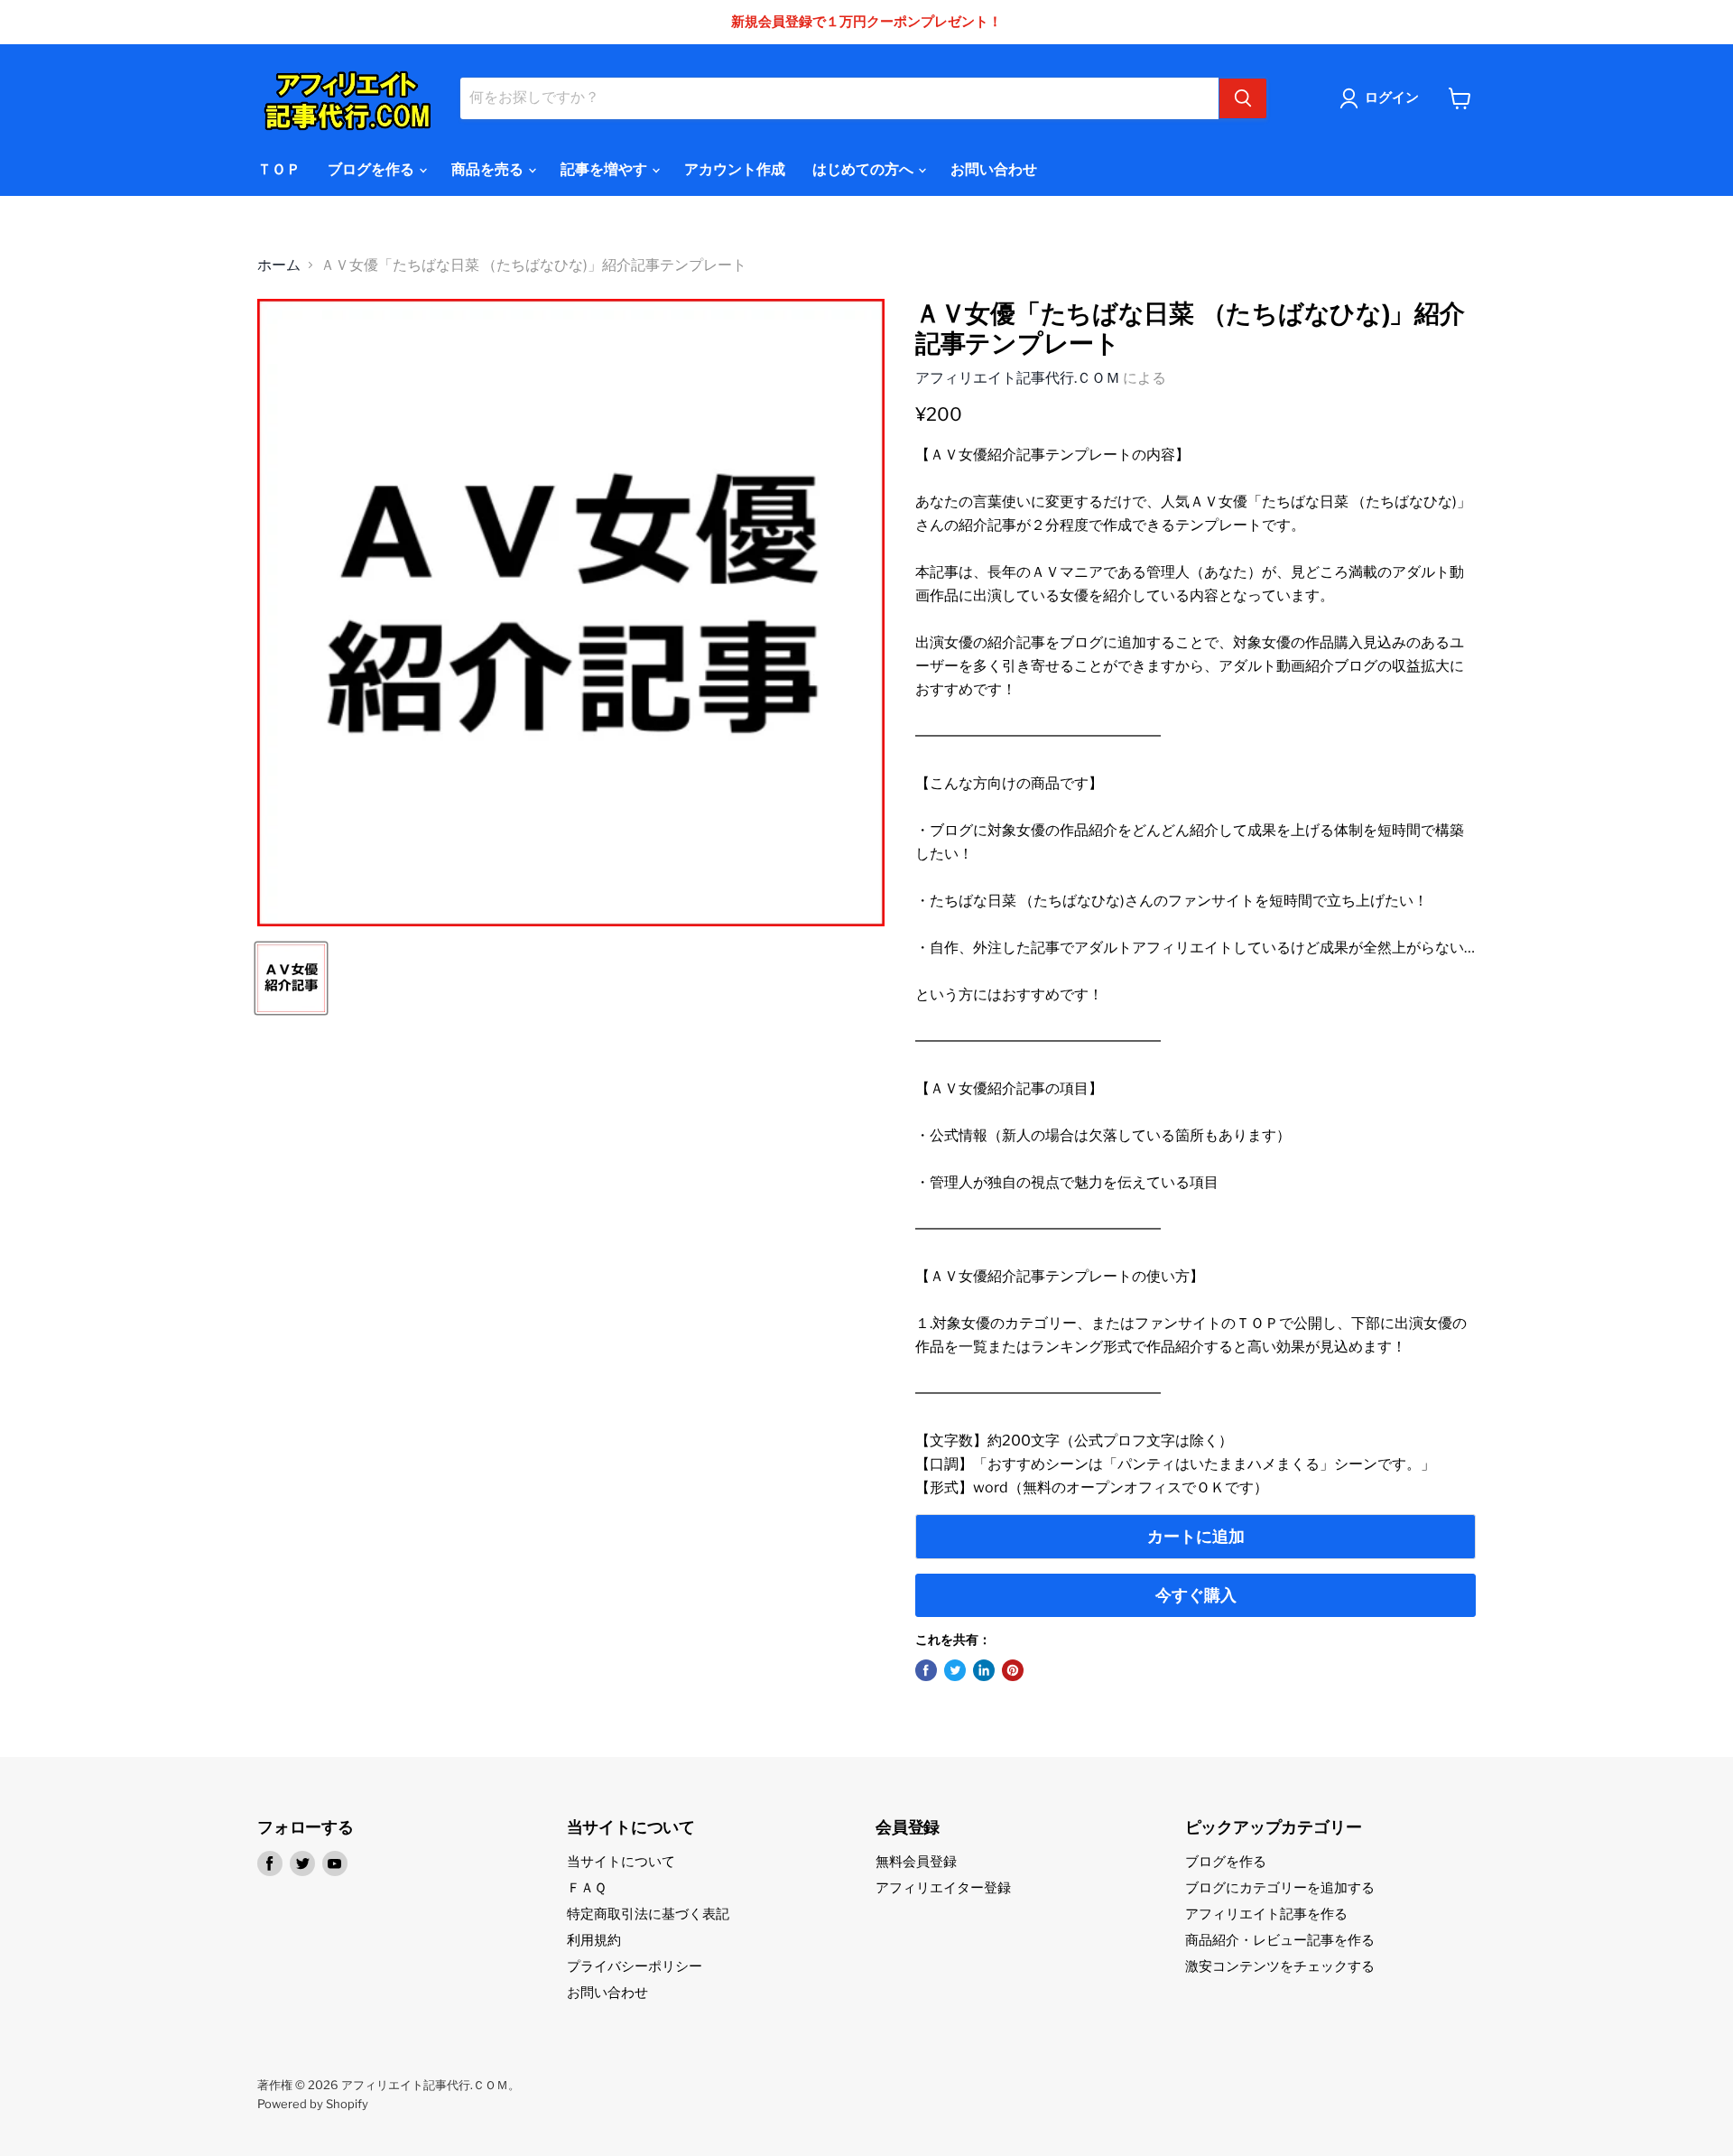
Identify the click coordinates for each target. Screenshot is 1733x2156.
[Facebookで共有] (926, 1670)
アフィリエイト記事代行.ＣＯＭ (1018, 378)
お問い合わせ (994, 169)
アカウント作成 (735, 169)
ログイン (1392, 98)
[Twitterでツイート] (955, 1670)
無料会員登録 (916, 1862)
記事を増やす (605, 169)
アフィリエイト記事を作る (1266, 1914)
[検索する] (1243, 98)
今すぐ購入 (1196, 1595)
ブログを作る (372, 169)
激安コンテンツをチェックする (1280, 1966)
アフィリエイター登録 (943, 1888)
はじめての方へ (864, 169)
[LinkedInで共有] (984, 1670)
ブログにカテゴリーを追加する (1280, 1888)
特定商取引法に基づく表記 (648, 1914)
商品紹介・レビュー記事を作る (1280, 1940)
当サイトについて (621, 1862)
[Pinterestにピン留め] (1013, 1670)
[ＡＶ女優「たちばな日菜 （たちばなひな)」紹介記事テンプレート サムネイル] (291, 978)
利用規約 (594, 1940)
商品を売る (489, 169)
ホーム (279, 265)
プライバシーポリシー (635, 1966)
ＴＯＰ (279, 169)
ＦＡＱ (587, 1888)
